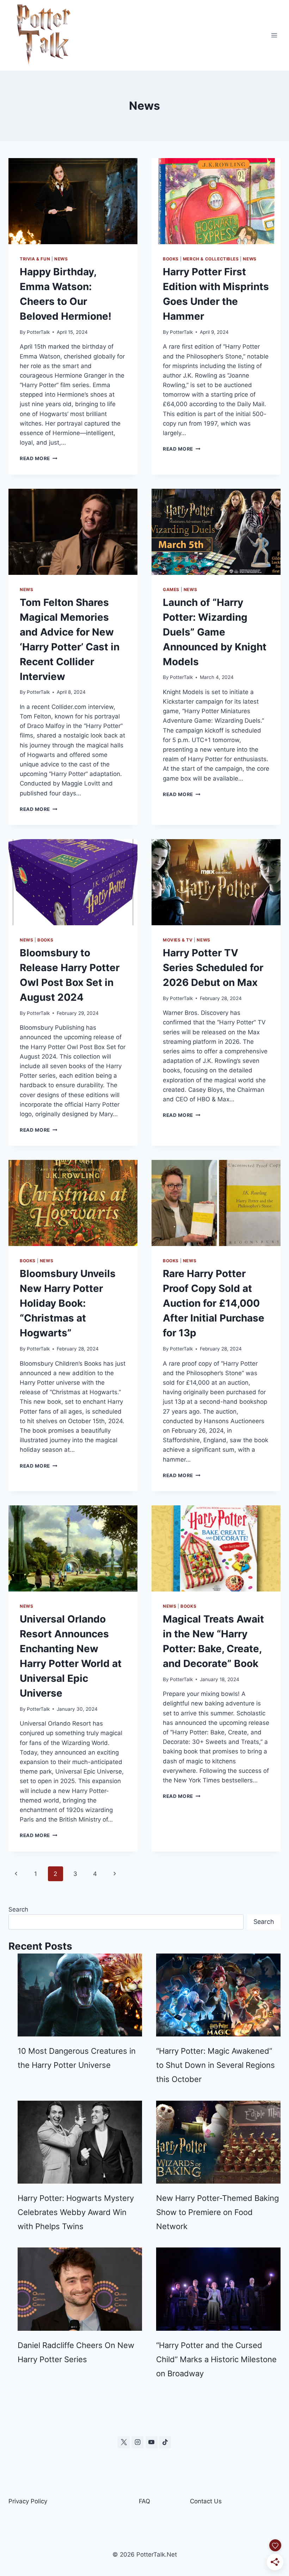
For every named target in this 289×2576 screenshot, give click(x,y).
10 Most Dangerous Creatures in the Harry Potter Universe (77, 2058)
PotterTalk (38, 332)
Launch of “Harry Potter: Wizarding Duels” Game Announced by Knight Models (215, 632)
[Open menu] (274, 35)
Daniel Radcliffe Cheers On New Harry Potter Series (76, 2352)
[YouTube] (152, 2442)
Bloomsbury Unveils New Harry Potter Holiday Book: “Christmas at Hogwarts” (68, 1303)
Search (18, 1909)
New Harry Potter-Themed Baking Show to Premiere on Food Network (217, 2212)
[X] (124, 2442)
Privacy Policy (28, 2501)
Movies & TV (178, 940)
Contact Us (206, 2501)
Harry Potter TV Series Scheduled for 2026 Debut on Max (213, 968)
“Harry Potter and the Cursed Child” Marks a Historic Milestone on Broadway (216, 2359)
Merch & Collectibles (211, 259)
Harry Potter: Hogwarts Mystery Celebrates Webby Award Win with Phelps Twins (76, 2212)
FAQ (144, 2501)
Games (171, 589)
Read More (39, 458)
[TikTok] (165, 2442)
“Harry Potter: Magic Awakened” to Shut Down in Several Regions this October (216, 2065)
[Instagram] (137, 2442)
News (61, 259)
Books (171, 259)
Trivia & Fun (35, 259)
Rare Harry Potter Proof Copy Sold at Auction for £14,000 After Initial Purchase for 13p (214, 1303)
